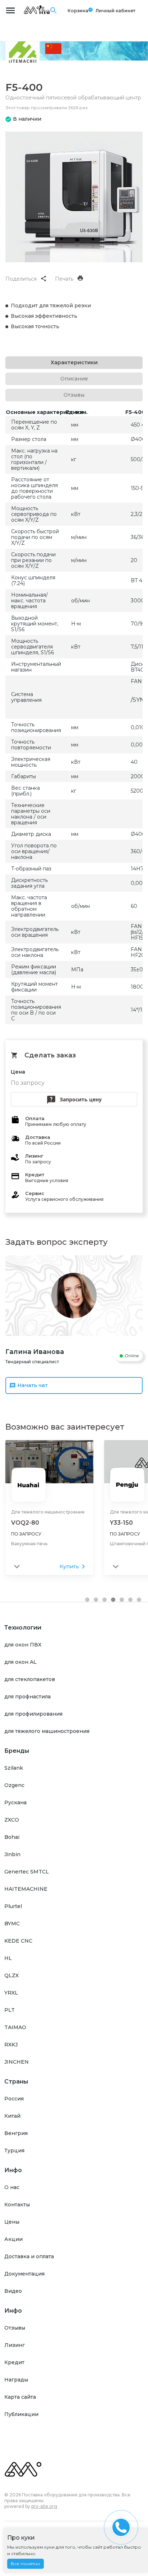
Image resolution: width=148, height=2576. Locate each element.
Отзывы (15, 2328)
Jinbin (12, 1854)
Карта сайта (20, 2397)
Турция (14, 2151)
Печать (64, 279)
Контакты (17, 2205)
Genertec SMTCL (27, 1872)
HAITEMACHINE (26, 1889)
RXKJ (11, 2045)
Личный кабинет (115, 11)
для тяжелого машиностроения (47, 1731)
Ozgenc (14, 1785)
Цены (12, 2222)
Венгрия (16, 2133)
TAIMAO (15, 2027)
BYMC (12, 1924)
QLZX (11, 1975)
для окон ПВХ (23, 1645)
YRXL (11, 1993)
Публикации (21, 2414)
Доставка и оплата (29, 2256)
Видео (13, 2291)
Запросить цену (81, 1099)
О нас (12, 2187)
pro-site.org (44, 2506)
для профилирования (33, 1714)
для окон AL (20, 1662)
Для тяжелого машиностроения (48, 1512)
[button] (87, 1600)
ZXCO (12, 1820)
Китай (12, 2116)
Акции (13, 2239)
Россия (14, 2099)
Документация (24, 2274)
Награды (16, 2380)
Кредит (14, 2362)
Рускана (15, 1802)
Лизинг (15, 2345)
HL (8, 1958)
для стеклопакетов (30, 1679)
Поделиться (21, 279)
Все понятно (26, 2564)
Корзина (78, 10)
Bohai (12, 1837)
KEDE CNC (18, 1941)
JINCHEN (17, 2062)
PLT (10, 2010)
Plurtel (13, 1906)
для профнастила (27, 1697)
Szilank (14, 1768)
